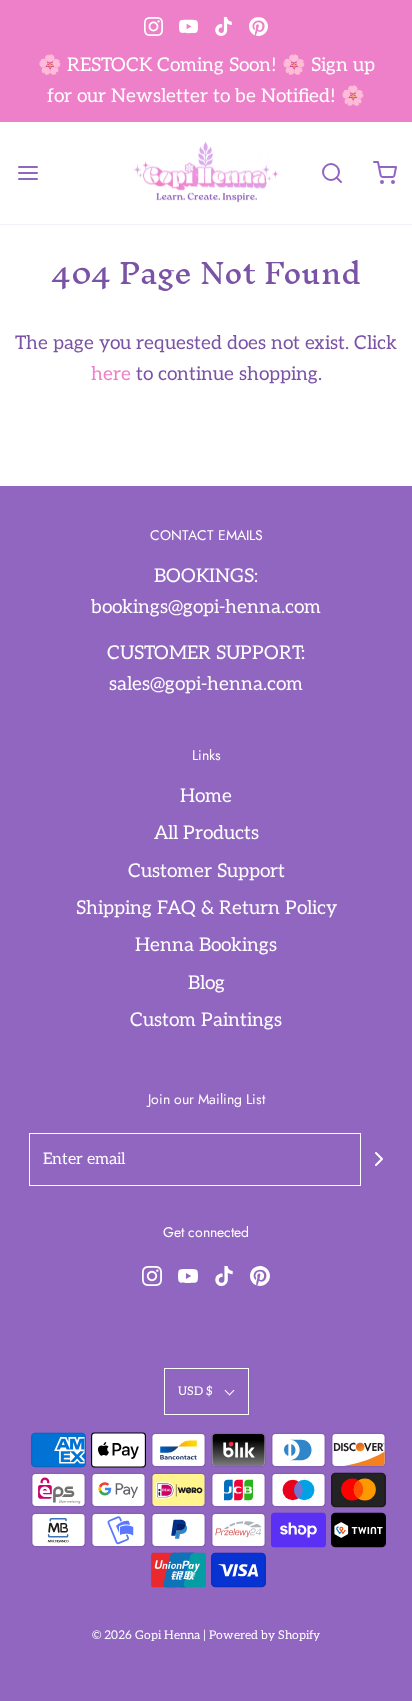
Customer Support (206, 871)
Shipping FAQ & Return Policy (206, 908)
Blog (206, 983)
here (111, 374)
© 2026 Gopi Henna (146, 1635)
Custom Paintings (206, 1020)
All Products (206, 833)
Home (206, 796)
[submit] (379, 1159)
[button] (206, 1391)
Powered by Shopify (264, 1635)
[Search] (332, 173)
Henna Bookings (206, 945)
